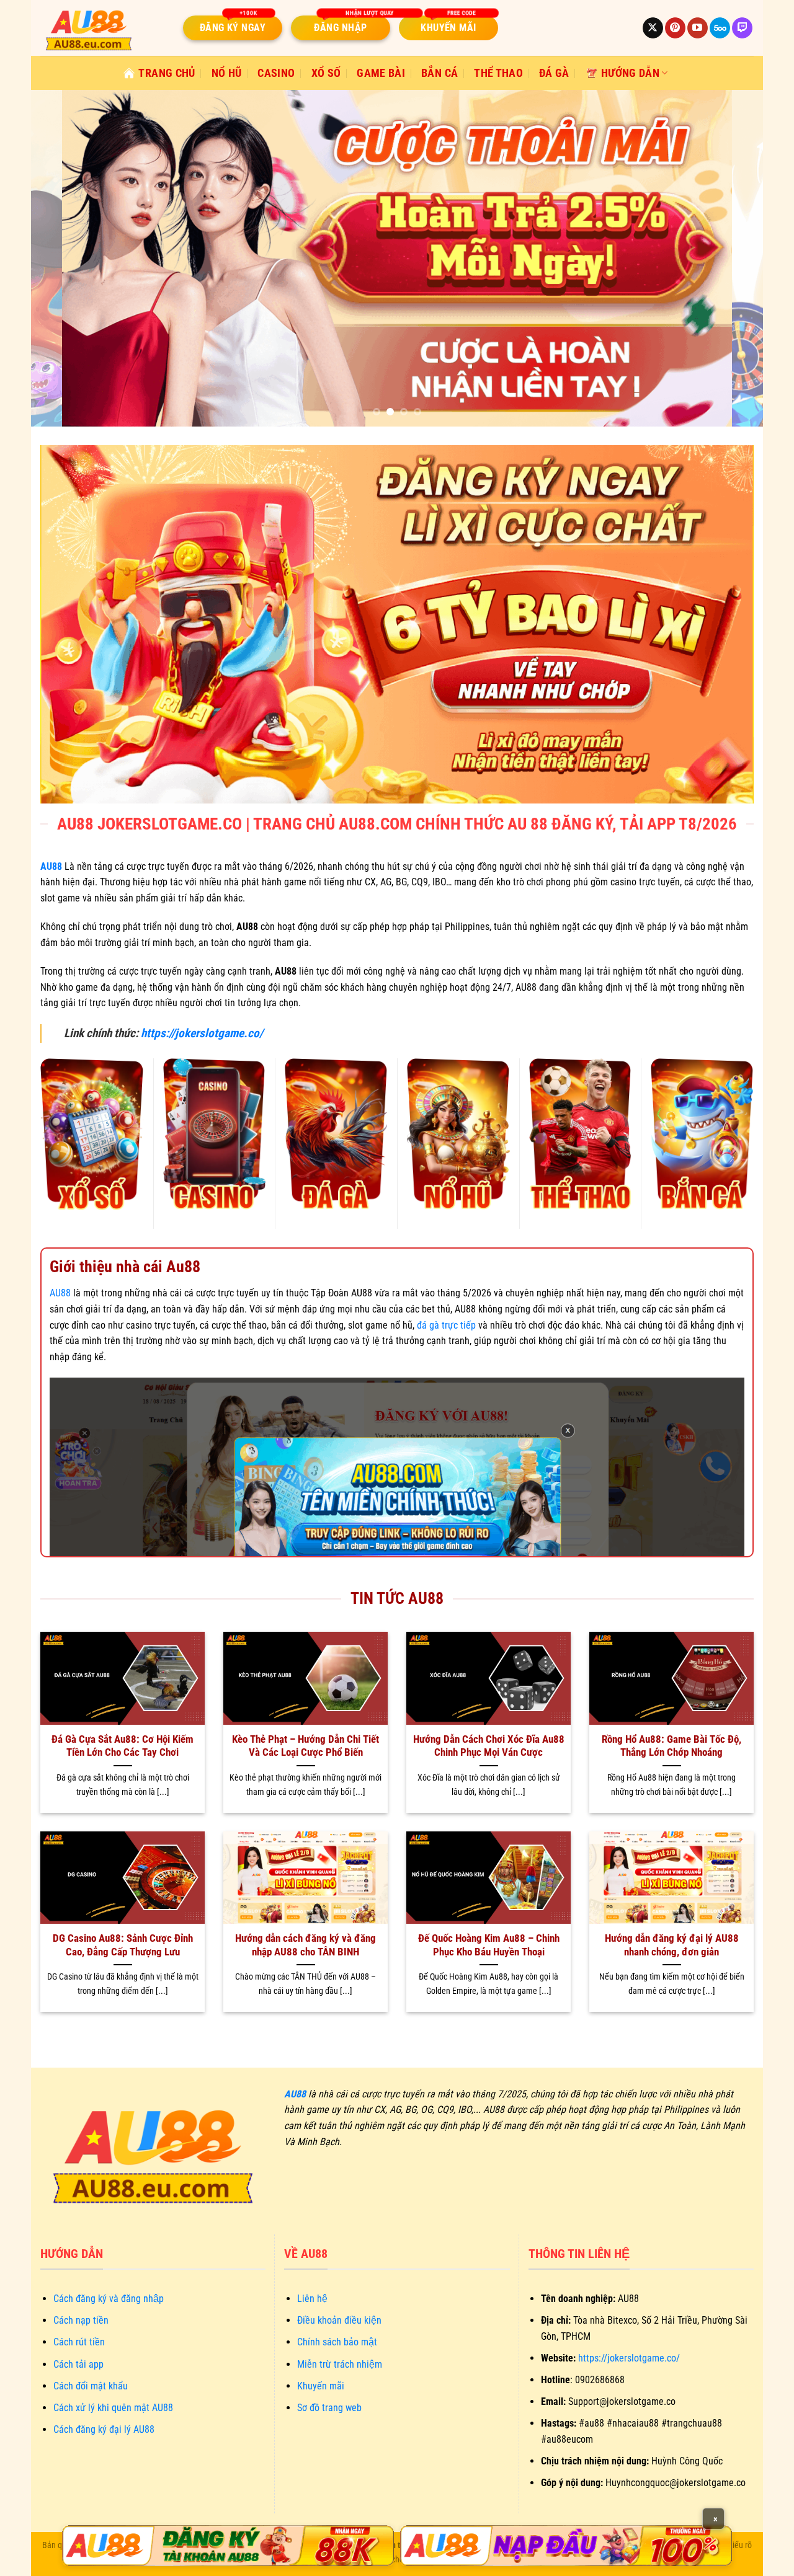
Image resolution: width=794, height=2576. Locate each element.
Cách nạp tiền (81, 2320)
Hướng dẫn (630, 73)
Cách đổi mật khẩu (91, 2386)
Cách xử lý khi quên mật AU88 (113, 2408)
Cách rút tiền (79, 2342)
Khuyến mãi (321, 2386)
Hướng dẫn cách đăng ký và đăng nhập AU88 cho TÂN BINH (306, 1945)
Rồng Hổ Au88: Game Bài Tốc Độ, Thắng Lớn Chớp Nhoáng (671, 1746)
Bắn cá (439, 73)
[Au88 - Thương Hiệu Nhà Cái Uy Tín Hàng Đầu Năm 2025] (102, 28)
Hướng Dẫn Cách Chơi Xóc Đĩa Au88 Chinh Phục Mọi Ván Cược (489, 1746)
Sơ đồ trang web (329, 2408)
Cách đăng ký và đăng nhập (109, 2299)
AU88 (60, 1293)
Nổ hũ (227, 73)
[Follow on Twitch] (742, 28)
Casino (276, 73)
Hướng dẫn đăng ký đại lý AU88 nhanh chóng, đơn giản (672, 1945)
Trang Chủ (167, 73)
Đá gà (554, 73)
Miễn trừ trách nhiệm (340, 2364)
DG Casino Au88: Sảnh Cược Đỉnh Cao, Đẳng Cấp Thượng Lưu (123, 1945)
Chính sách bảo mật (337, 2342)
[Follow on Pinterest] (675, 28)
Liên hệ (312, 2299)
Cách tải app (78, 2364)
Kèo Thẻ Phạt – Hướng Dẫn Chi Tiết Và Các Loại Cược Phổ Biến (306, 1746)
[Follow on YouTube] (698, 28)
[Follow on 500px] (720, 28)
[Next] (733, 258)
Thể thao (498, 73)
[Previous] (61, 258)
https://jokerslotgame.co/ (202, 1033)
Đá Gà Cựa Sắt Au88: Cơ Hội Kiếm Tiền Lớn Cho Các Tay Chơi (123, 1746)
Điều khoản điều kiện (339, 2320)
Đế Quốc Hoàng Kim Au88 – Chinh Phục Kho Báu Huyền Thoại (489, 1945)
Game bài (381, 73)
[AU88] (228, 2546)
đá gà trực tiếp (446, 1325)
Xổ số (326, 73)
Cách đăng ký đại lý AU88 (104, 2429)
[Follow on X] (653, 28)
